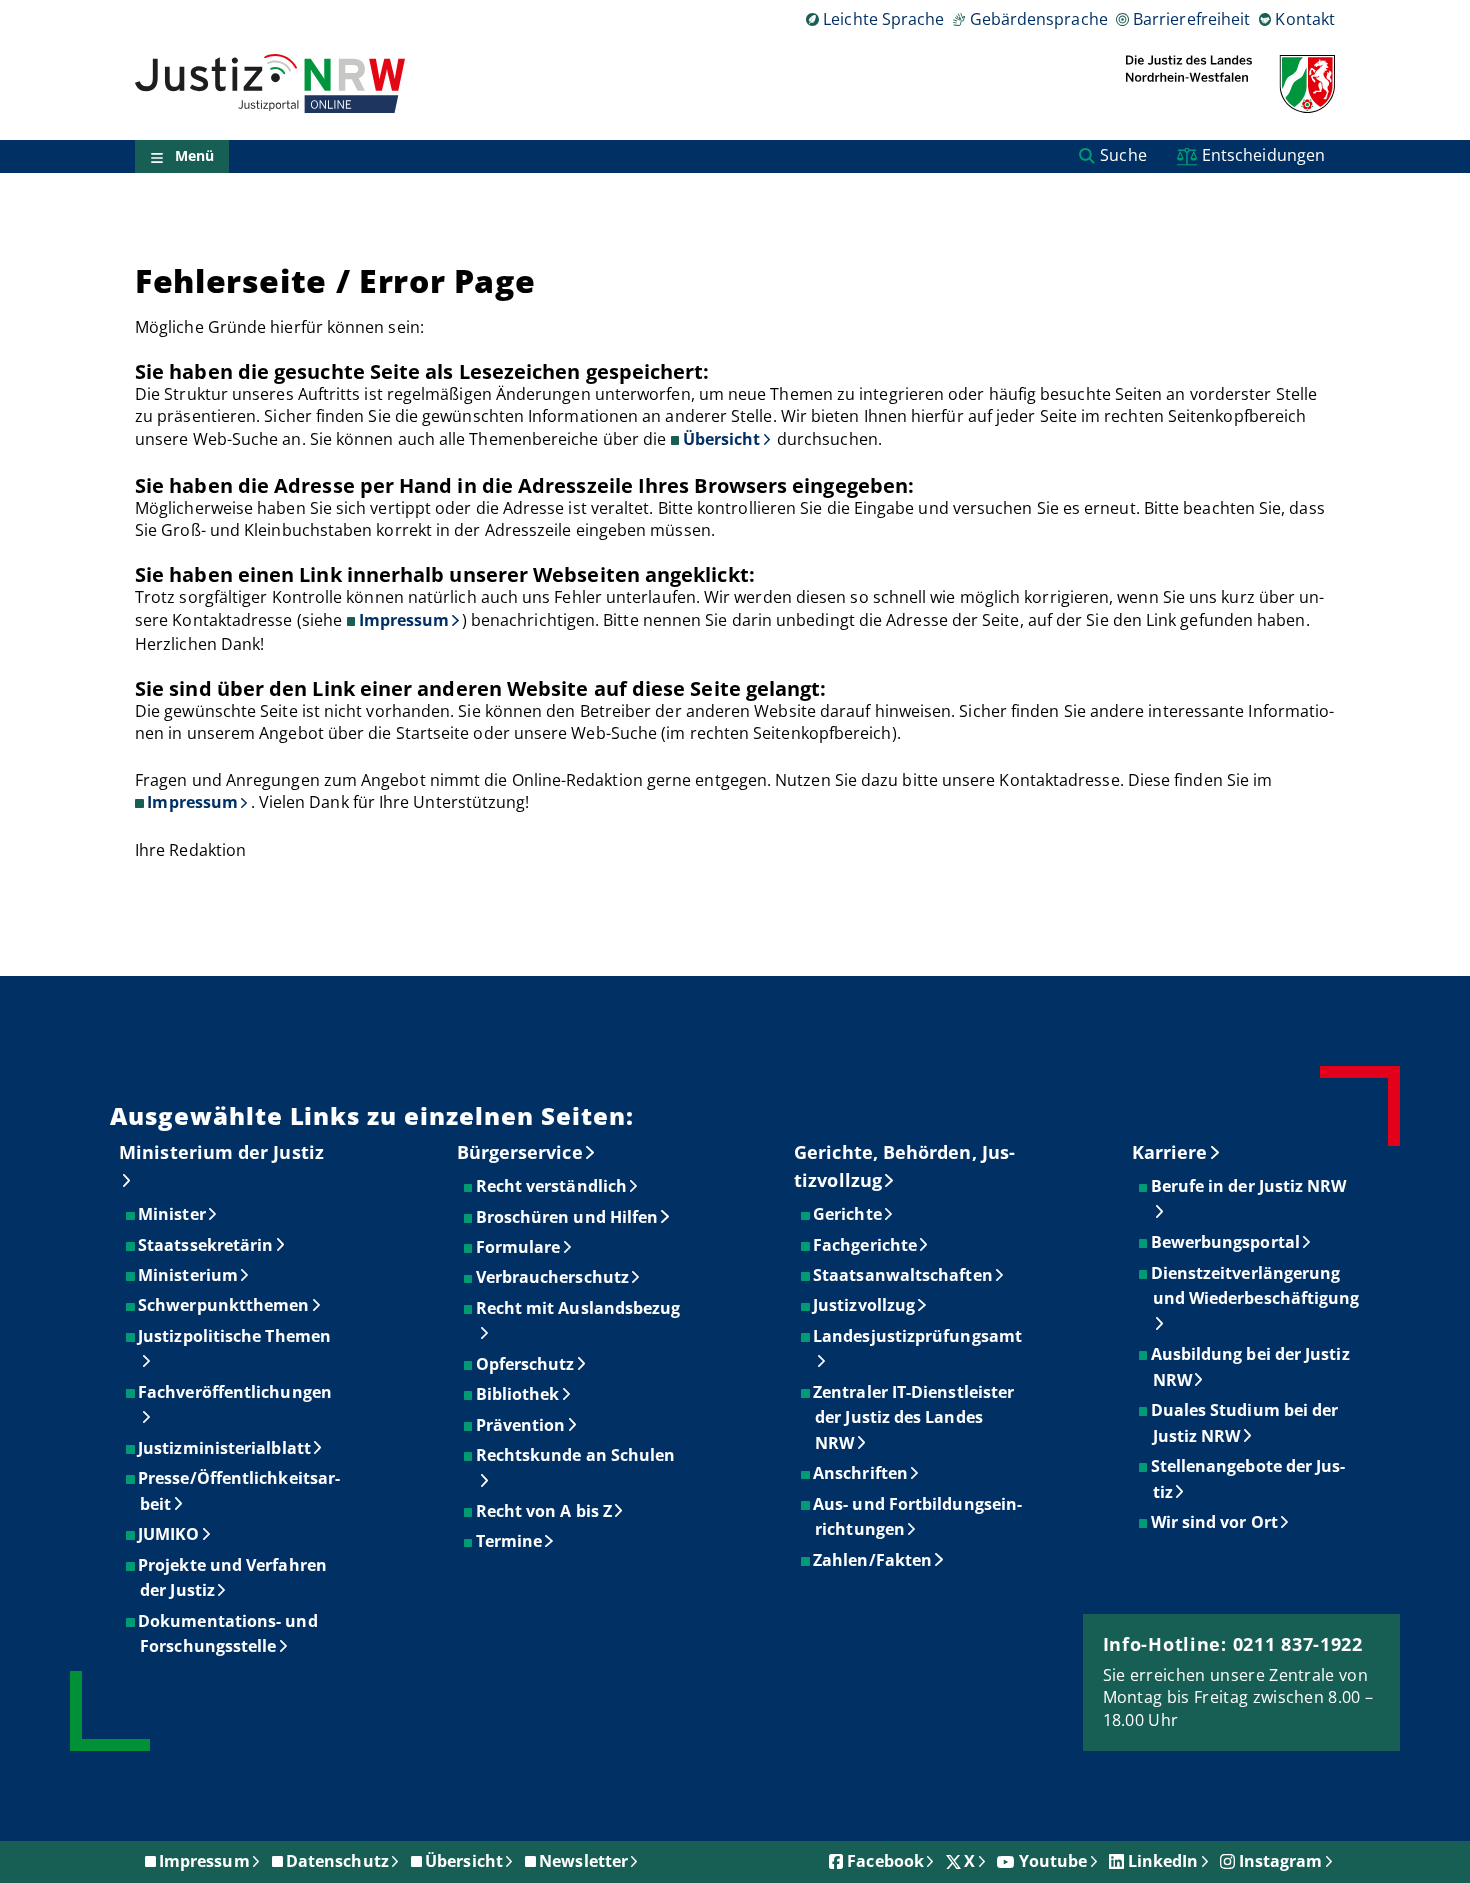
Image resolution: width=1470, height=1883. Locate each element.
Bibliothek (519, 1394)
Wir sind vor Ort (1215, 1522)
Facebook (885, 1861)
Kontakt (1305, 19)
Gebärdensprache (1038, 19)
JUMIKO (169, 1534)
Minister (173, 1214)
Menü (194, 156)
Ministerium (189, 1275)
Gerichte (848, 1214)
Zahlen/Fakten (873, 1560)
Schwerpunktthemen (224, 1305)
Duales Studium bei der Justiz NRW (1246, 1423)
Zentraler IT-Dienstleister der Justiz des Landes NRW (914, 1417)
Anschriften (861, 1473)
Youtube (1053, 1861)
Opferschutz (526, 1364)
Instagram (1281, 1861)
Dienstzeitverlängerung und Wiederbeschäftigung (1256, 1286)
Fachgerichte (866, 1245)
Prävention (522, 1425)
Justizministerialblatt (225, 1448)
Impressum (404, 620)
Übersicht (722, 439)
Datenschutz (337, 1861)
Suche (1123, 155)
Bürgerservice (520, 1152)
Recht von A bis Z (545, 1511)
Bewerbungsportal (1226, 1242)
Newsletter (583, 1861)
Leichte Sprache (883, 19)
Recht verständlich (552, 1186)
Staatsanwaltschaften (904, 1275)
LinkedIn (1163, 1861)
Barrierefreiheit (1191, 19)
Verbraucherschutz (553, 1277)
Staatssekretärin (206, 1245)
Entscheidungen (1263, 155)
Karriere (1170, 1152)
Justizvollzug (865, 1305)
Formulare (519, 1247)
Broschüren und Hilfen (568, 1217)
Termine (510, 1541)
